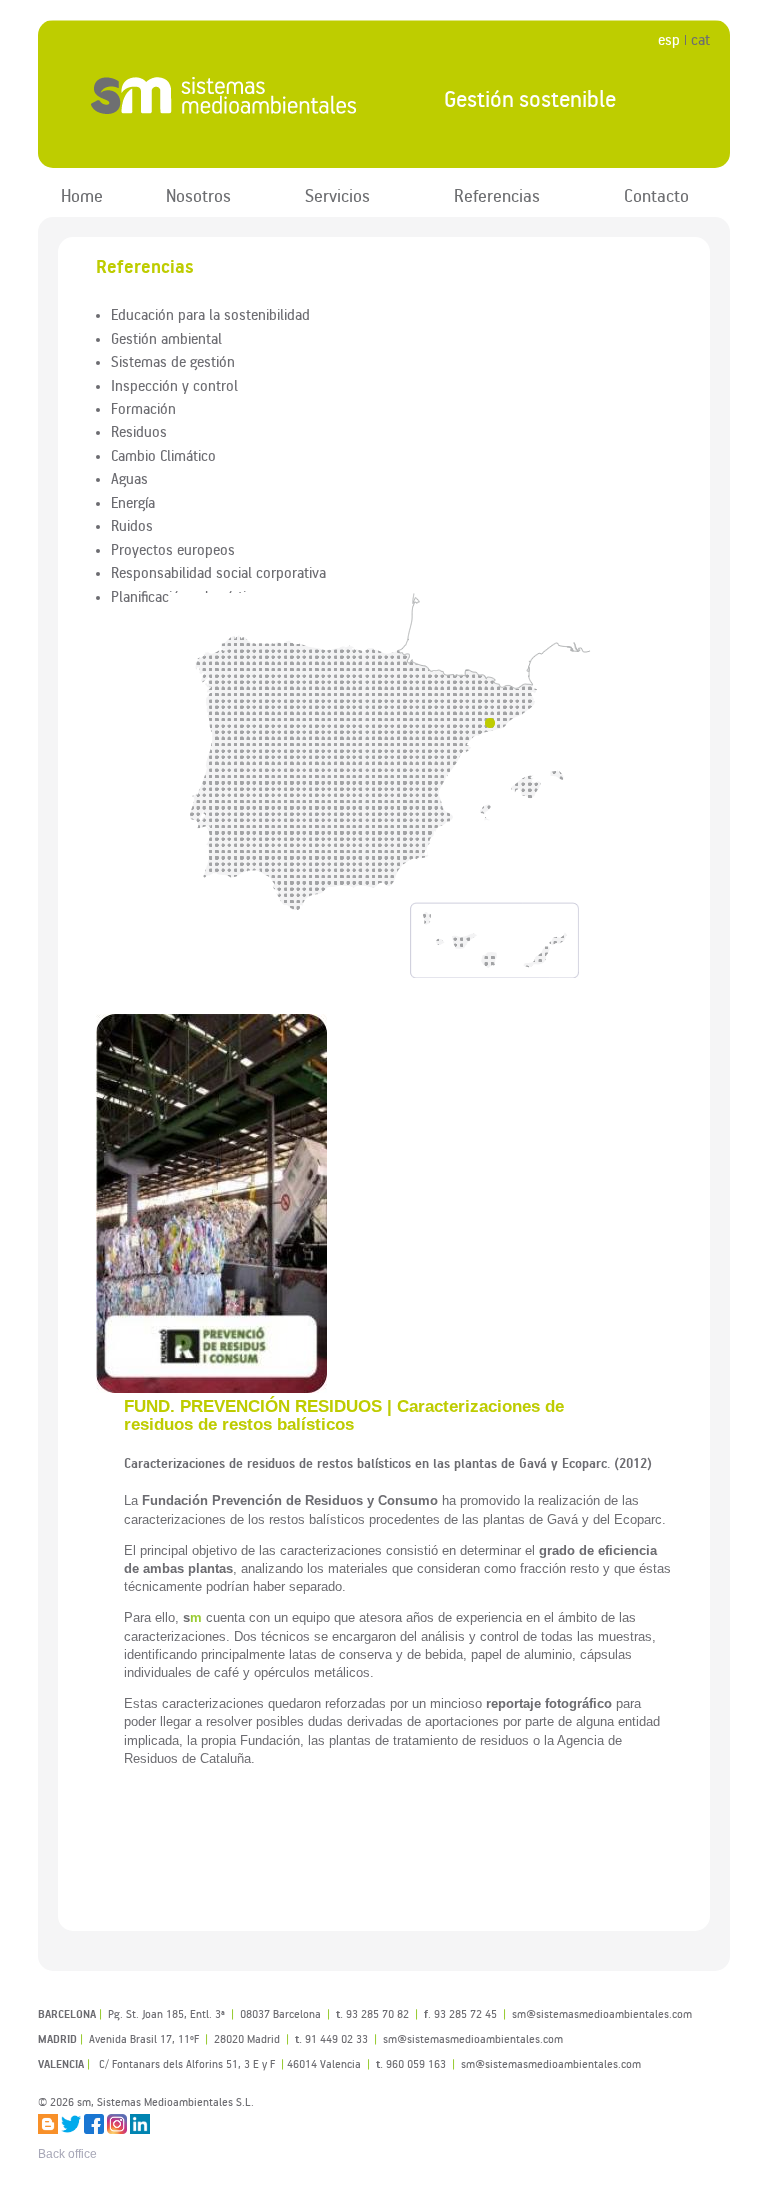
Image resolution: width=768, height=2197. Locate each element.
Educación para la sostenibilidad (210, 314)
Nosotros (198, 195)
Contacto (656, 195)
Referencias (497, 195)
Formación (143, 408)
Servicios (337, 195)
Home (82, 195)
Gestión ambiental (166, 338)
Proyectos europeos (173, 549)
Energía (133, 502)
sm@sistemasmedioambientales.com (551, 2063)
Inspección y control (174, 385)
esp (669, 39)
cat (700, 39)
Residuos (139, 431)
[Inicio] (224, 95)
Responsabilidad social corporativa (218, 572)
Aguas (129, 478)
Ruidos (132, 525)
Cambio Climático (163, 455)
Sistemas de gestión (173, 361)
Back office (67, 2154)
